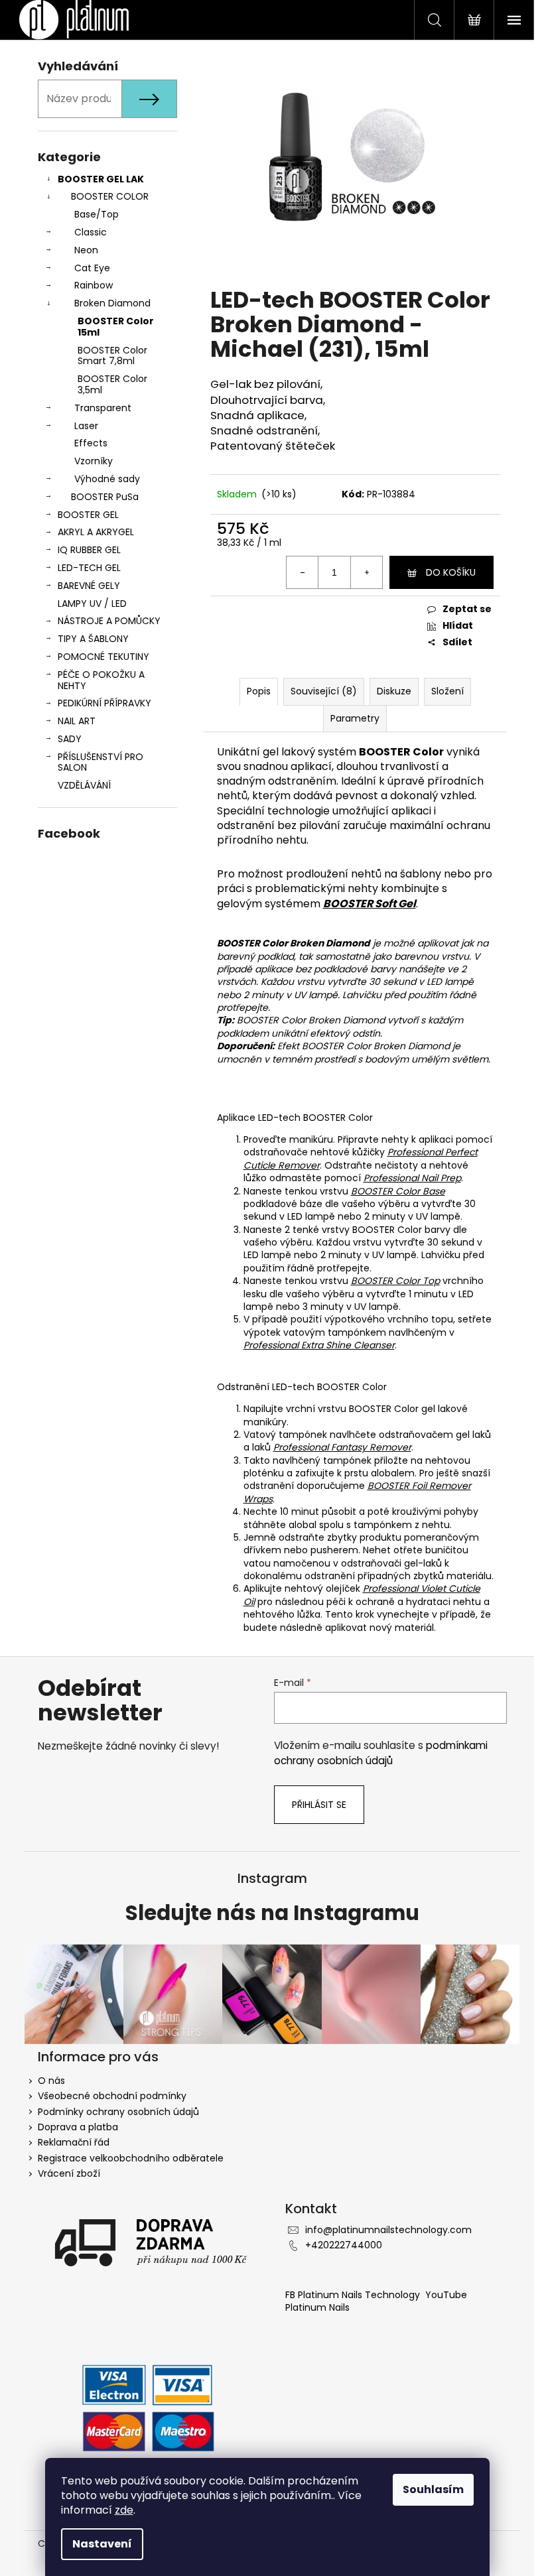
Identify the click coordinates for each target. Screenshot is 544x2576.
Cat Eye (92, 268)
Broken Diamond (112, 303)
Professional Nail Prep (412, 1178)
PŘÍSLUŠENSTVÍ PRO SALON (101, 762)
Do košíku (451, 572)
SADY (70, 739)
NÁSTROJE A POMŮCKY (109, 621)
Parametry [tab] (355, 718)
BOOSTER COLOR (110, 196)
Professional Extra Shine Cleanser (319, 1345)
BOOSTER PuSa (105, 497)
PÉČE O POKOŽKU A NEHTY (101, 680)
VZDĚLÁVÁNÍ (84, 785)
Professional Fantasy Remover (342, 1447)
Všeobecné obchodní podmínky (112, 2096)
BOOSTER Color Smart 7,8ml (112, 356)
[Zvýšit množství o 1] (366, 572)
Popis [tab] (259, 691)
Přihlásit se (319, 1805)
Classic (91, 232)
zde (124, 2510)
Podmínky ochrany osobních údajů (118, 2112)
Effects (91, 443)
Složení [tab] (447, 691)
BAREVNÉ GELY (89, 586)
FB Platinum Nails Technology (354, 2295)
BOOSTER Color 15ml (116, 327)
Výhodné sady (107, 479)
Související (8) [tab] (324, 691)
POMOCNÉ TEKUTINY (103, 657)
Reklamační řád (74, 2142)
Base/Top (97, 214)
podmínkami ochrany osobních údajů (381, 1753)
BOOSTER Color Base (398, 1191)
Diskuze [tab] (394, 691)
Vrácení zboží (69, 2173)
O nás (51, 2081)
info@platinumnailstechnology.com (388, 2230)
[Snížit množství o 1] (303, 572)
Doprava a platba (78, 2127)
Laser (86, 426)
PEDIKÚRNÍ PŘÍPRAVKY (104, 703)
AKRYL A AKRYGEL (96, 532)
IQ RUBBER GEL (89, 550)
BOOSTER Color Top (395, 1281)
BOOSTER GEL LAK (101, 179)
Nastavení (102, 2544)
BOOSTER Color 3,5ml (112, 384)
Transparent (103, 408)
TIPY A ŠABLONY (93, 639)
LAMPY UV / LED (92, 604)
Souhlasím (433, 2489)
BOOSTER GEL (88, 515)
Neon (86, 250)
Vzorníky (94, 461)
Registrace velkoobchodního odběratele (131, 2158)
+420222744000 (344, 2245)
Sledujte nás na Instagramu (272, 1913)
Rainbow (94, 285)
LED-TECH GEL (89, 568)
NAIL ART (77, 721)
